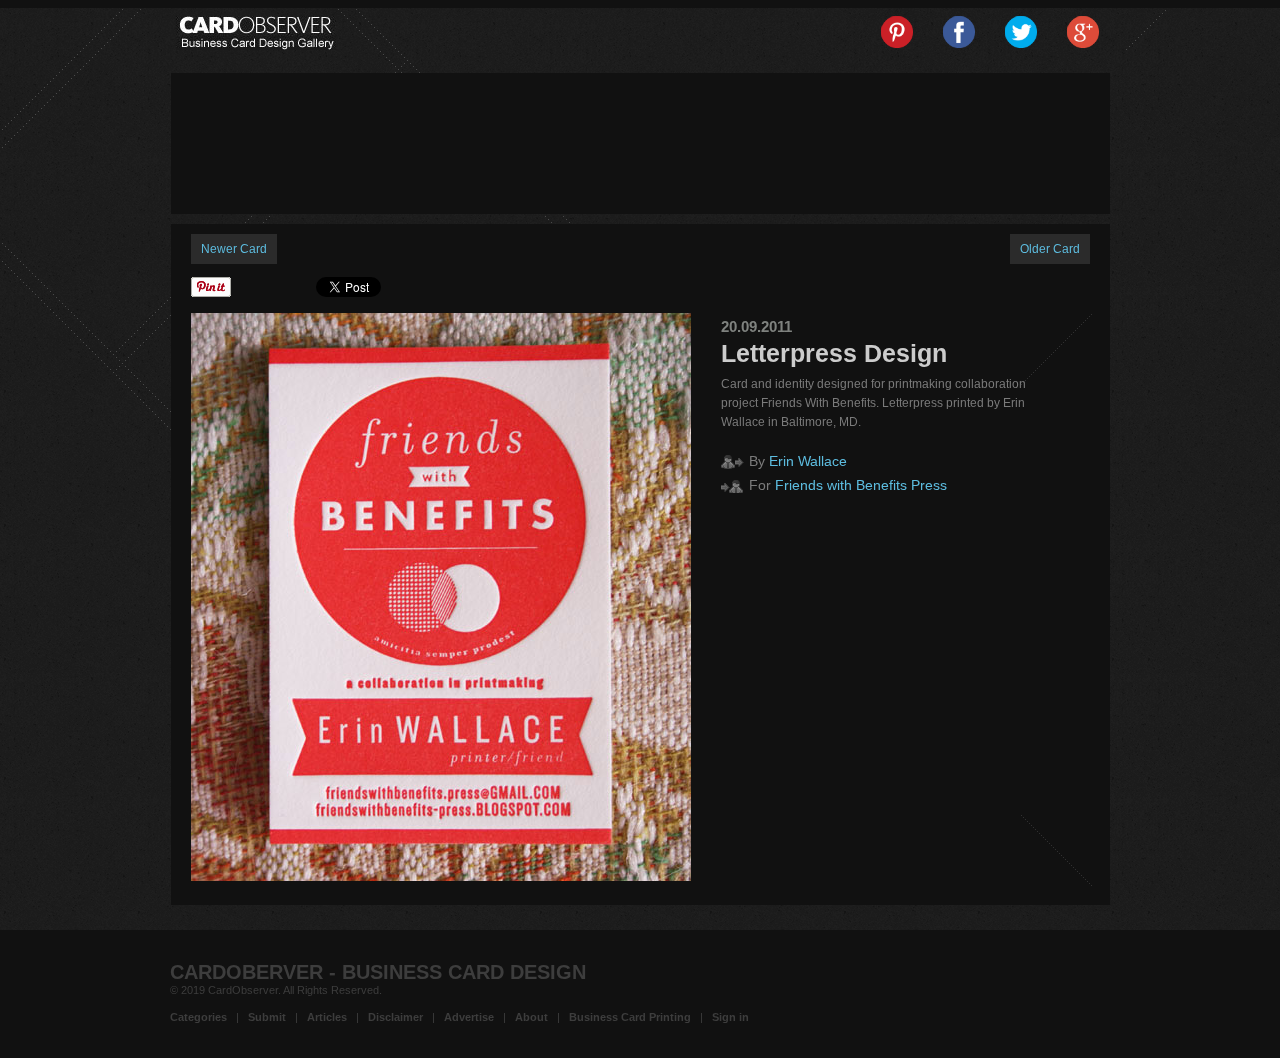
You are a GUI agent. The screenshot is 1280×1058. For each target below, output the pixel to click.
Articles (327, 1017)
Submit (267, 1017)
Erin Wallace (808, 461)
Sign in (730, 1017)
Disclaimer (395, 1017)
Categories (198, 1017)
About (531, 1017)
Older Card (1050, 249)
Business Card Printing (630, 1017)
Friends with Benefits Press (861, 485)
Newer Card (234, 249)
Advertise (469, 1017)
